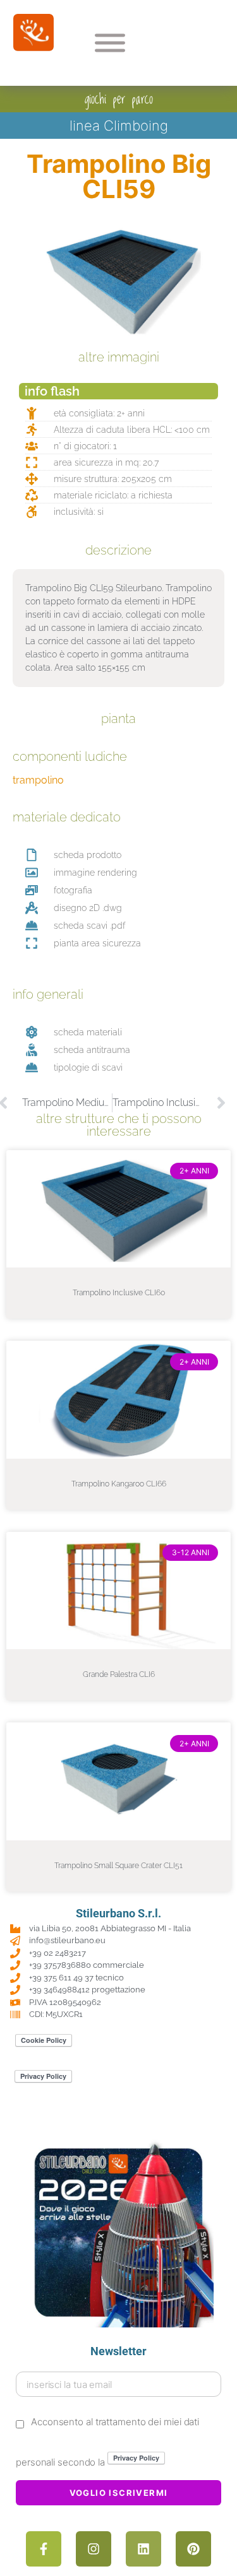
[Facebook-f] (44, 2549)
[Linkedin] (143, 2549)
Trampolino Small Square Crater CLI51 (118, 1866)
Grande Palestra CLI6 (119, 1674)
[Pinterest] (193, 2549)
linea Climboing (119, 126)
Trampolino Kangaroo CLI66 (119, 1484)
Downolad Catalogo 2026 (118, 2118)
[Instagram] (94, 2549)
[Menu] (110, 43)
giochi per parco (119, 99)
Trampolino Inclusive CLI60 (119, 1293)
